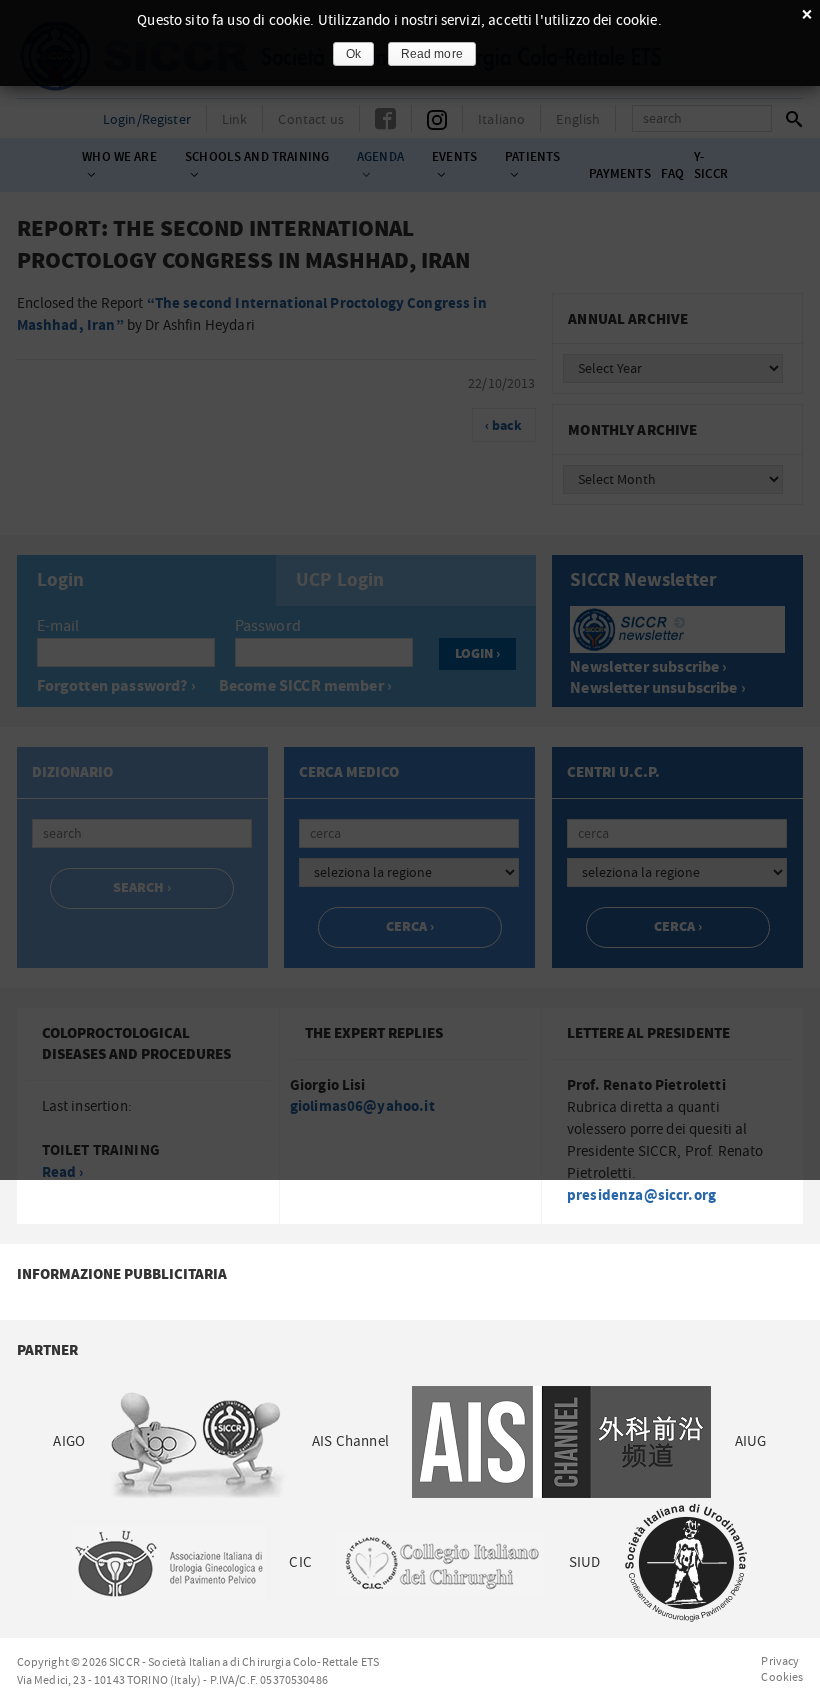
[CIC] (440, 1562)
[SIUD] (686, 1562)
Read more (432, 54)
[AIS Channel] (562, 1441)
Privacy (780, 1661)
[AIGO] (198, 1441)
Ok (353, 54)
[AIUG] (168, 1562)
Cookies (782, 1677)
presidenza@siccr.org (641, 1195)
